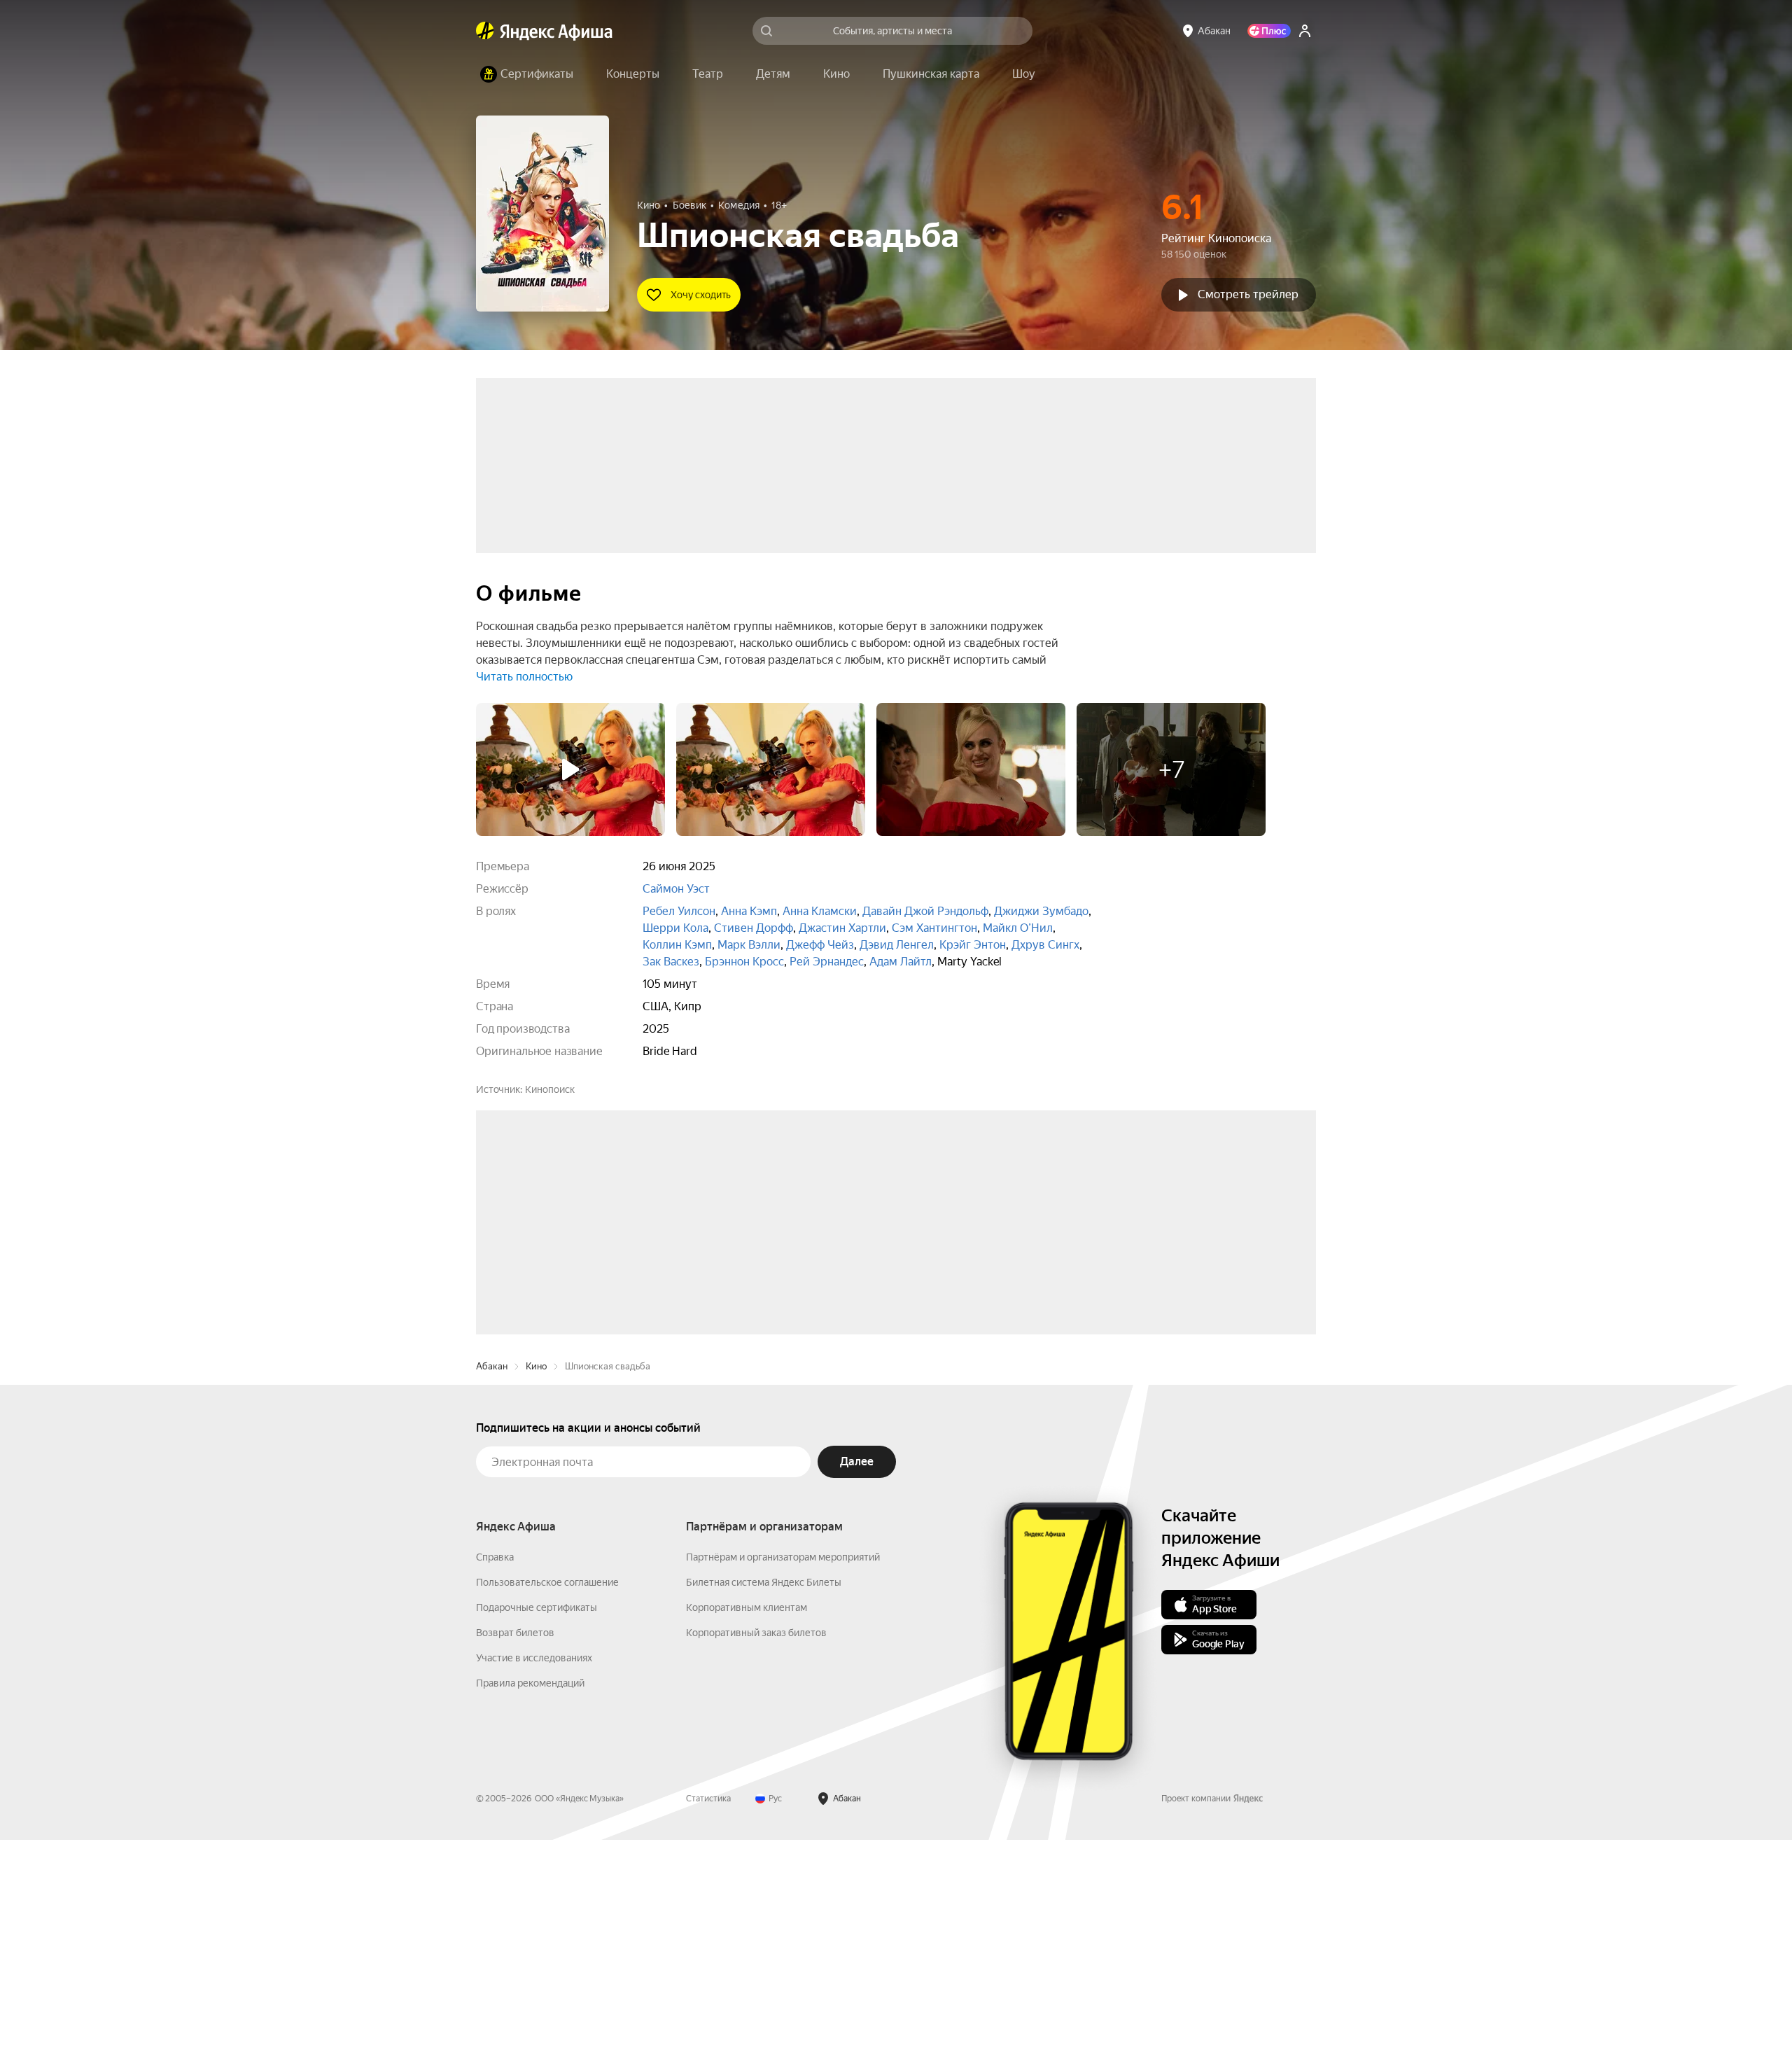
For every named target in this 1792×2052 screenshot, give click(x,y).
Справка (495, 1769)
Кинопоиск (550, 1089)
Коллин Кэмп (677, 945)
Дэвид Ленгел (897, 945)
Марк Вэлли (749, 945)
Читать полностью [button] (524, 677)
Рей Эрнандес (827, 962)
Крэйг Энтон (973, 945)
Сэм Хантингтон (934, 928)
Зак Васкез (671, 962)
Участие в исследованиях (534, 1870)
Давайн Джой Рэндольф (925, 911)
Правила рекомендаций (530, 1895)
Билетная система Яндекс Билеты (764, 1794)
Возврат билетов (515, 1845)
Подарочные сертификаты (537, 1820)
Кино (536, 1578)
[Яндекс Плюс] (1269, 31)
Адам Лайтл (901, 962)
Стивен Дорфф (754, 928)
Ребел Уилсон (679, 911)
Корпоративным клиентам (747, 1820)
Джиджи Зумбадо (1041, 911)
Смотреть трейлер (1248, 294)
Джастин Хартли (842, 928)
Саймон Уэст (676, 889)
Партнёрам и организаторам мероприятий (783, 1769)
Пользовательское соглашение (547, 1794)
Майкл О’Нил (1018, 928)
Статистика (708, 2011)
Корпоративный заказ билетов (756, 1845)
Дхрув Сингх (1045, 945)
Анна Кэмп (749, 911)
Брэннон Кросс (744, 962)
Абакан (492, 1578)
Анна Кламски (820, 911)
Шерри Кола (675, 928)
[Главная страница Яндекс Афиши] (485, 31)
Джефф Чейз (820, 945)
